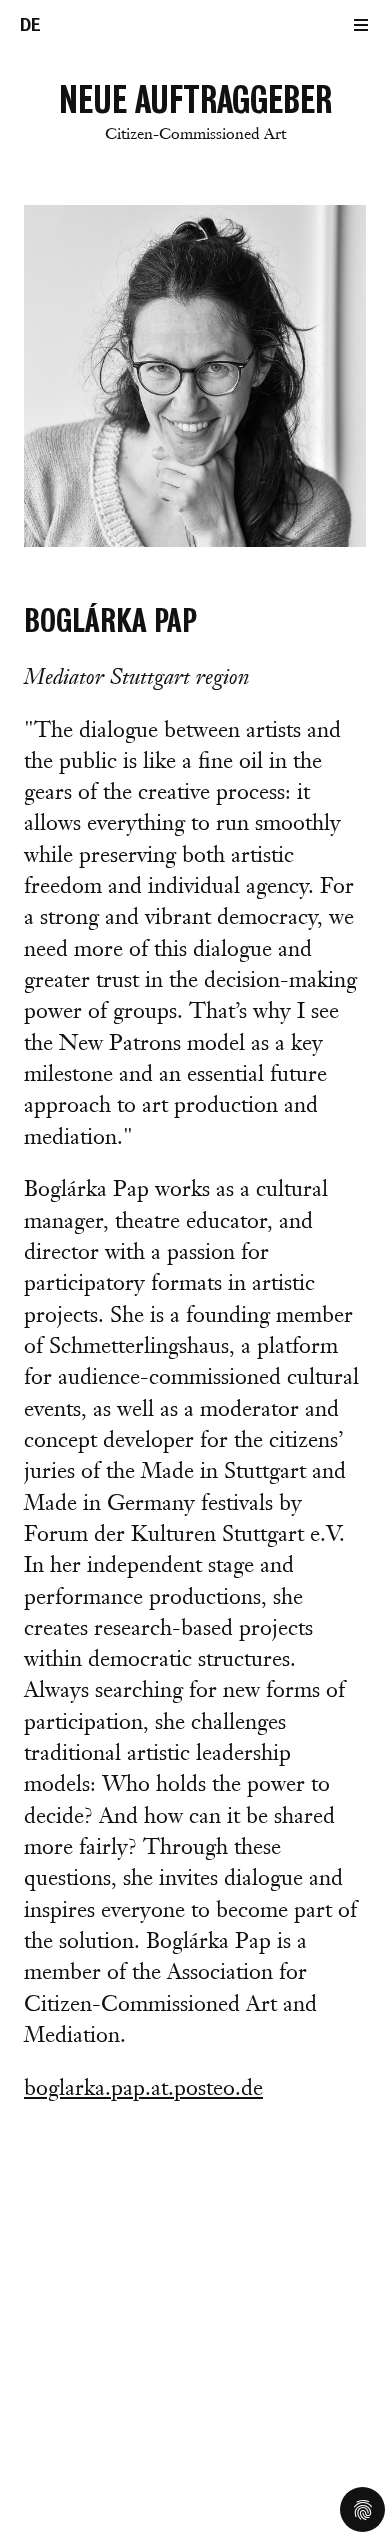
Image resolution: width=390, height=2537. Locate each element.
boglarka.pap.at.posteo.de (143, 2089)
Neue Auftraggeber (195, 111)
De (30, 25)
